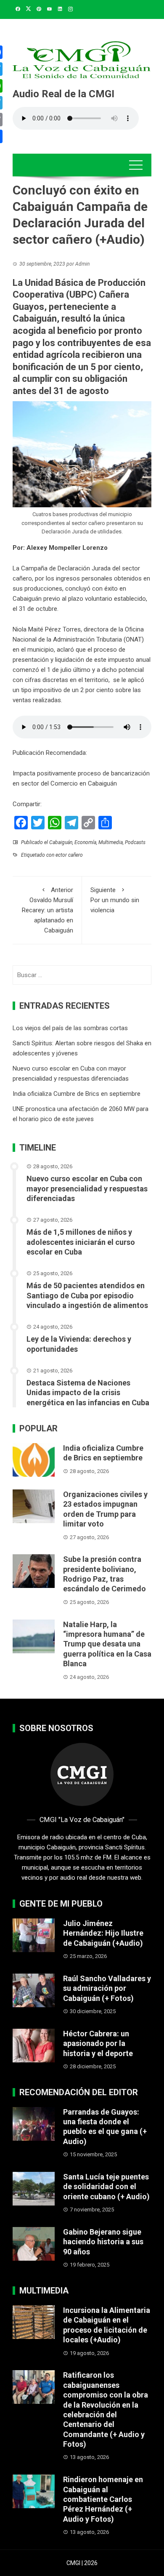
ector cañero (69, 855)
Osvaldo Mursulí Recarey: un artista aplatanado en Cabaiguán (48, 910)
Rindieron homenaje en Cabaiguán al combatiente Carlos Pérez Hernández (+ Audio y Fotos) (103, 2499)
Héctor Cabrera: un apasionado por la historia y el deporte (98, 2043)
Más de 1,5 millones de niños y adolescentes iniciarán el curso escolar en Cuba (81, 1242)
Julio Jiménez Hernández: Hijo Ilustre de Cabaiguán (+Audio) (103, 1933)
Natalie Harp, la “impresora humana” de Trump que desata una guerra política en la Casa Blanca (107, 1644)
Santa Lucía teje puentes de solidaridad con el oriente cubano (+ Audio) (106, 2187)
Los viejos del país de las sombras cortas (70, 1028)
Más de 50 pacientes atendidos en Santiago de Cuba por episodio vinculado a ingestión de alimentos (87, 1295)
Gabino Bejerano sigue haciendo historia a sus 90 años (103, 2242)
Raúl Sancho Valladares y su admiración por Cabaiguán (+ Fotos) (107, 1988)
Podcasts (135, 842)
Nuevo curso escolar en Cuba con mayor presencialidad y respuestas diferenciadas (87, 1188)
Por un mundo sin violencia (115, 900)
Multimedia (111, 842)
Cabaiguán (61, 842)
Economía (85, 842)
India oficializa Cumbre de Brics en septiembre (77, 1094)
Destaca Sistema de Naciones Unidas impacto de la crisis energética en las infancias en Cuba (88, 1393)
